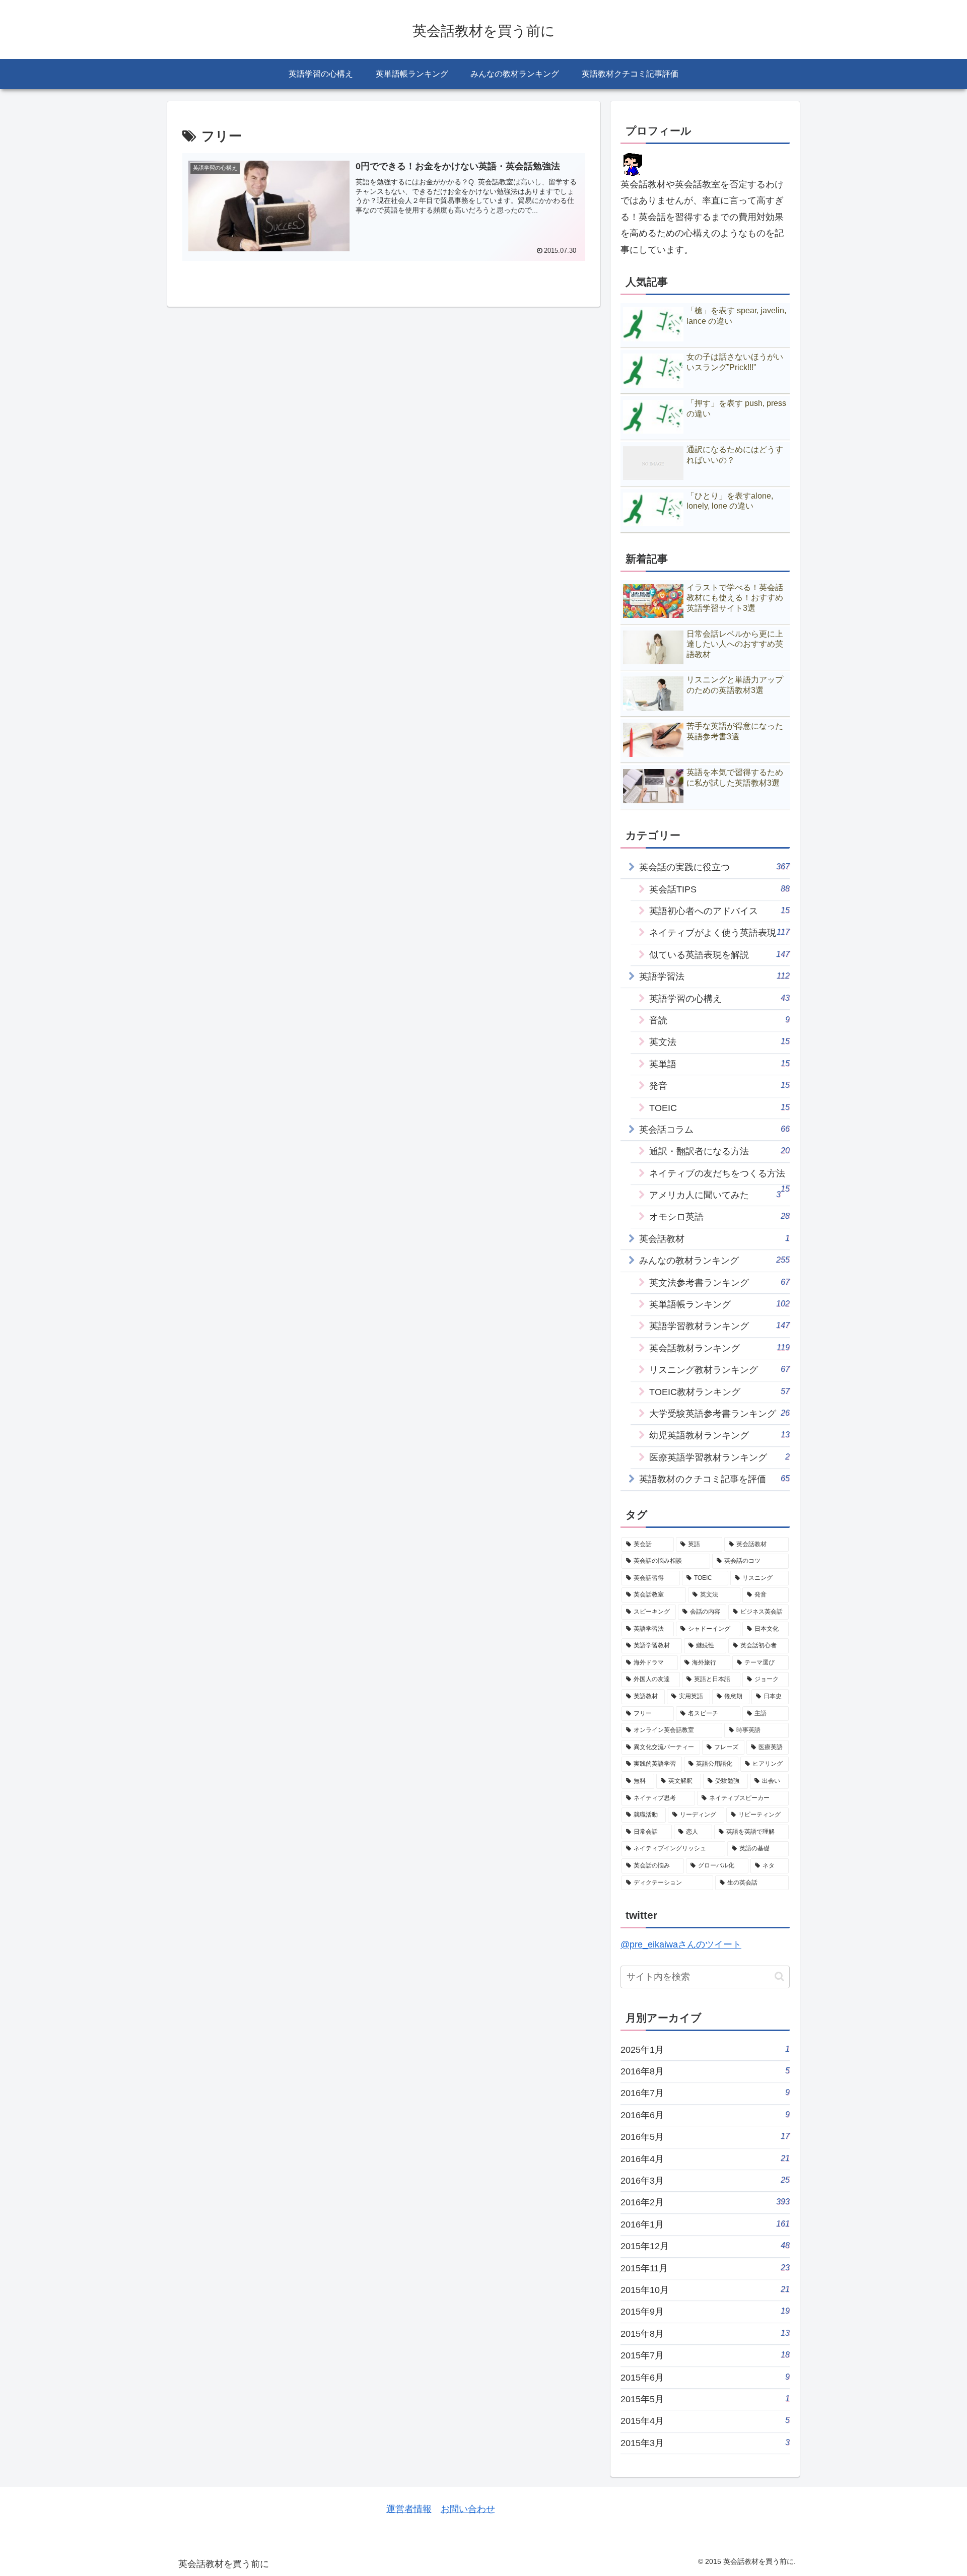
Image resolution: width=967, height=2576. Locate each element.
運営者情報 (409, 2509)
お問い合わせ (468, 2509)
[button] (779, 1976)
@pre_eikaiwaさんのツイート (681, 1944)
